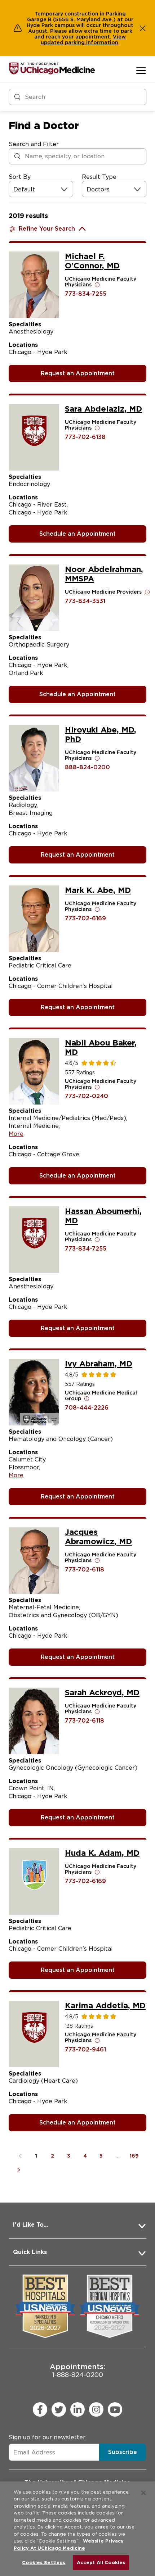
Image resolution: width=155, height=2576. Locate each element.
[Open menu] (141, 70)
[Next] (20, 2170)
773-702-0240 (87, 1096)
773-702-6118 (85, 1570)
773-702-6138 (85, 437)
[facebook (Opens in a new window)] (40, 2409)
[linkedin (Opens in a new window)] (77, 2409)
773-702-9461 (85, 2049)
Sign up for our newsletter (47, 2437)
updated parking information (79, 42)
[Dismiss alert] (143, 28)
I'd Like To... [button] (30, 2225)
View (119, 37)
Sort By (20, 177)
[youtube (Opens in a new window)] (115, 2409)
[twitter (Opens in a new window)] (59, 2409)
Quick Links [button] (30, 2252)
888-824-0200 (87, 767)
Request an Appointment (78, 373)
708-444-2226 (87, 1408)
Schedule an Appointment (77, 534)
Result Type (99, 177)
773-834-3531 (85, 601)
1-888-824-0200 (77, 2370)
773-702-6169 (85, 918)
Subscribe (123, 2452)
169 (134, 2156)
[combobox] (14, 189)
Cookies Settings (44, 2563)
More (16, 1134)
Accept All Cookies (101, 2563)
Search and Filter (34, 144)
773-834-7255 (86, 294)
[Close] (143, 2493)
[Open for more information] (97, 285)
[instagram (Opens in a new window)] (96, 2409)
